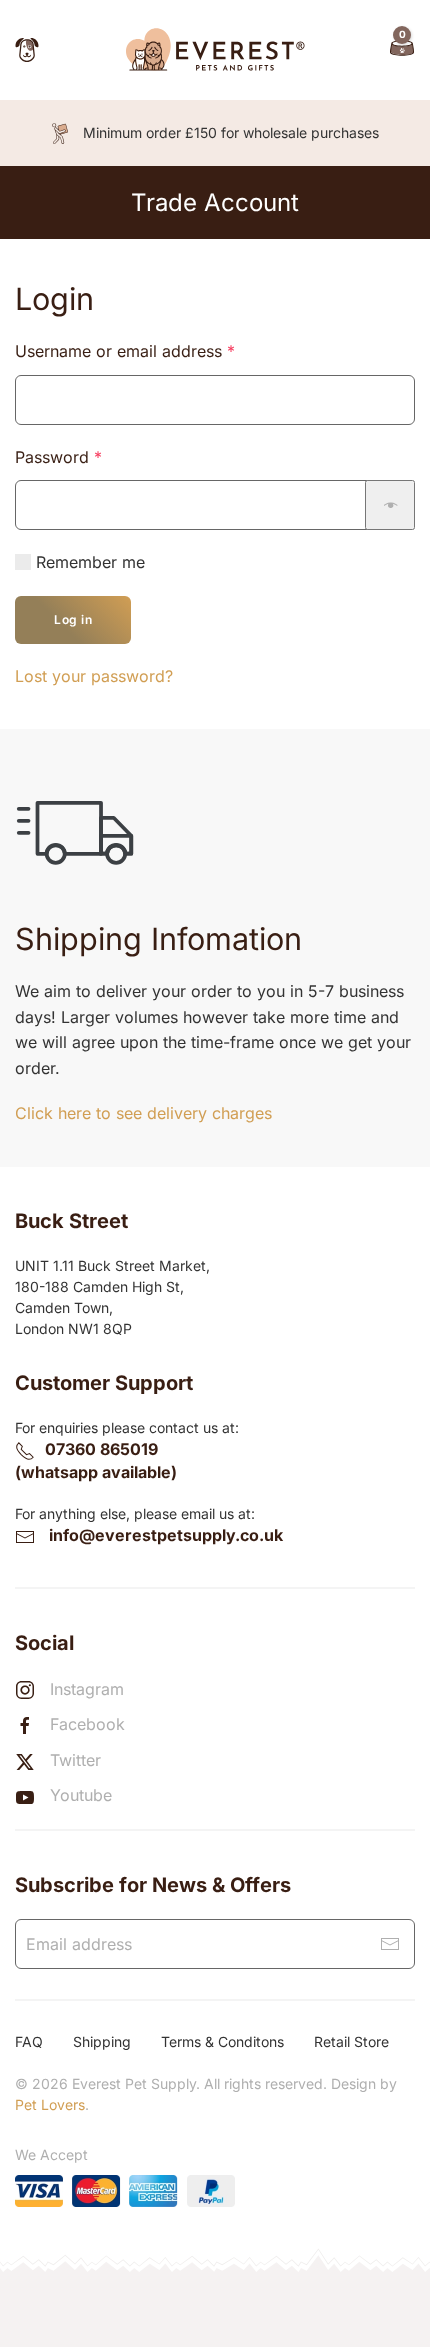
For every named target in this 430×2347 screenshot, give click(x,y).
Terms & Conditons (222, 2041)
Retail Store (351, 2041)
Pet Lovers (50, 2104)
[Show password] (390, 505)
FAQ (29, 2041)
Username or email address (158, 350)
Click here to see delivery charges (143, 1113)
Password (91, 456)
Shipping (102, 2041)
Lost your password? (94, 676)
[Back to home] (215, 50)
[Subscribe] (390, 1944)
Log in (73, 619)
